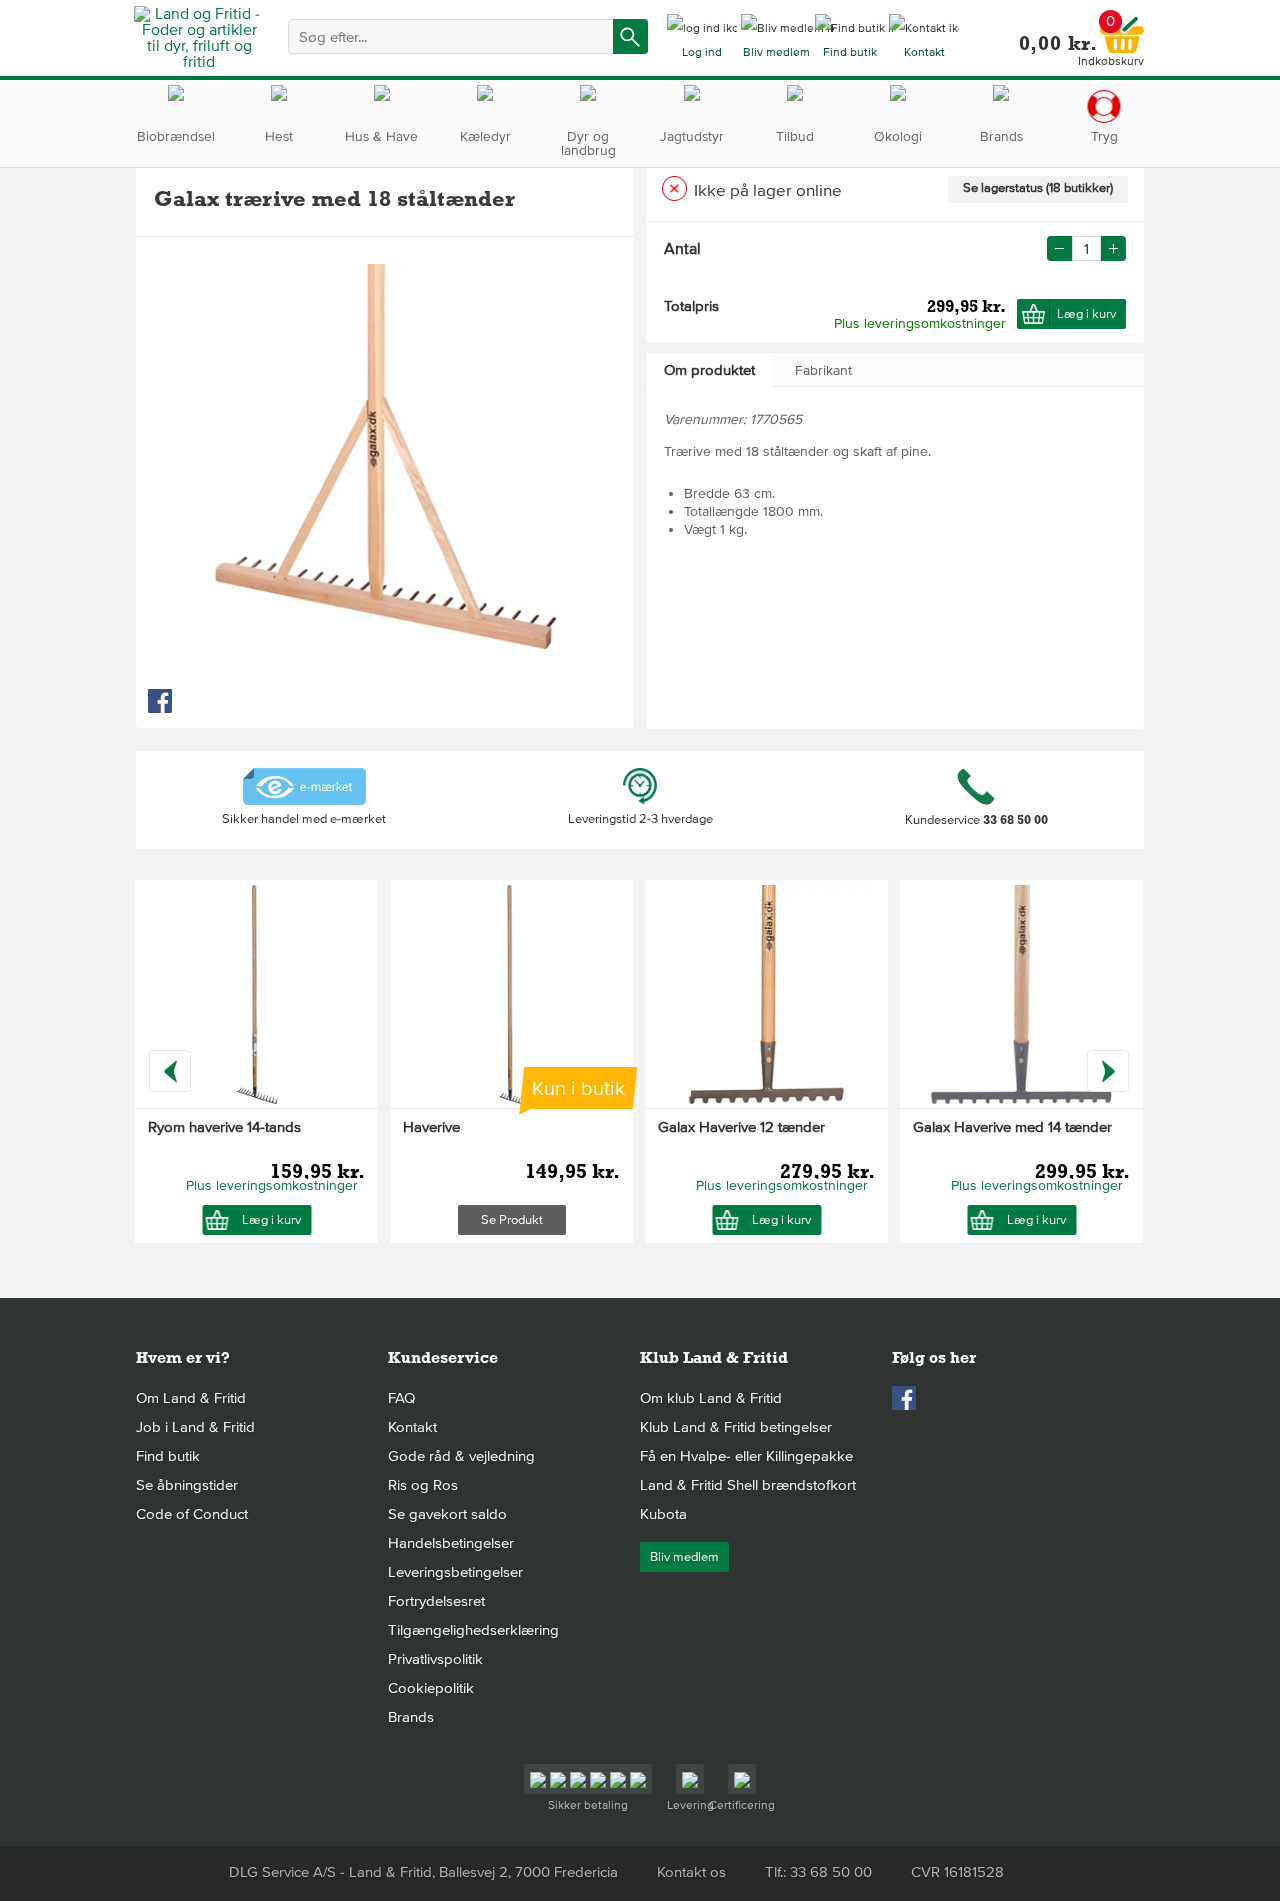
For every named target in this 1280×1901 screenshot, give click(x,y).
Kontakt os (691, 1872)
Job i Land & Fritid (195, 1427)
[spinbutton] (1086, 248)
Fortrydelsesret (436, 1601)
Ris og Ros (423, 1485)
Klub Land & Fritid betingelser (736, 1427)
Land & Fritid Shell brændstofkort (748, 1485)
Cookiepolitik (431, 1688)
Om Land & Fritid (191, 1398)
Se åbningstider (187, 1485)
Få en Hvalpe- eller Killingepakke (746, 1456)
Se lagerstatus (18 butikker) (1038, 188)
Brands (411, 1717)
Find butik (168, 1456)
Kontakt (412, 1427)
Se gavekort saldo (447, 1514)
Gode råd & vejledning (461, 1456)
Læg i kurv (1086, 314)
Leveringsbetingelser (455, 1572)
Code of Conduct (192, 1514)
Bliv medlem (684, 1557)
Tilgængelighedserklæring (473, 1630)
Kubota (663, 1514)
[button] (1113, 248)
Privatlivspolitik (435, 1659)
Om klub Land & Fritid (711, 1398)
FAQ (401, 1398)
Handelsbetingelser (451, 1543)
